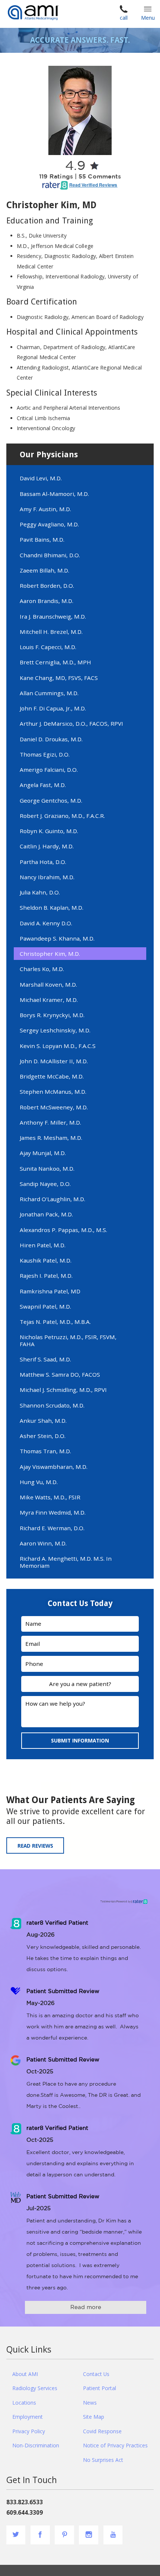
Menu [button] (148, 18)
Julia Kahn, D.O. (40, 892)
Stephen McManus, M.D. (53, 1092)
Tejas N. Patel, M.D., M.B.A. (55, 1322)
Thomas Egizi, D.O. (45, 754)
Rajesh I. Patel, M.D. (46, 1276)
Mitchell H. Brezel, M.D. (51, 632)
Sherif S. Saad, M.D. (45, 1359)
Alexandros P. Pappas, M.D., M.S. (63, 1230)
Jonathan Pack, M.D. (46, 1214)
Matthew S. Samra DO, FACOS (60, 1374)
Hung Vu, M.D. (39, 1482)
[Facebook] (40, 2535)
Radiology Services (35, 2388)
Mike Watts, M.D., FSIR (50, 1497)
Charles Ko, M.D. (42, 969)
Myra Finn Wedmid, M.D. (53, 1512)
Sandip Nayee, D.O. (45, 1184)
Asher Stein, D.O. (43, 1436)
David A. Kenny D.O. (46, 923)
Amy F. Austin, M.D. (45, 509)
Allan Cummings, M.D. (49, 693)
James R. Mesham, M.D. (51, 1138)
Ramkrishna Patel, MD (50, 1291)
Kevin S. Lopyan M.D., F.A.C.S (58, 1046)
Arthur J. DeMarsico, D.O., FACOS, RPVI (71, 723)
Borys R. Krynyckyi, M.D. (52, 1015)
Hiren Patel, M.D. (43, 1245)
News (90, 2403)
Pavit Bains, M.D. (42, 539)
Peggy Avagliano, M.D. (49, 524)
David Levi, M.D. (41, 478)
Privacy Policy (29, 2431)
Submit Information (80, 1740)
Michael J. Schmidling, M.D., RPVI (63, 1390)
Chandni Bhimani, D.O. (50, 555)
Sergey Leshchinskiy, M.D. (55, 1030)
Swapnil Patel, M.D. (45, 1306)
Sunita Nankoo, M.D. (47, 1168)
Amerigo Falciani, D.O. (49, 770)
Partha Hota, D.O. (43, 862)
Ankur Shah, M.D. (43, 1421)
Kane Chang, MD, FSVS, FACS (59, 678)
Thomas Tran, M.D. (45, 1451)
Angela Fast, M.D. (43, 785)
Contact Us (96, 2374)
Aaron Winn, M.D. (43, 1543)
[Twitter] (16, 2535)
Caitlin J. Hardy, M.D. (47, 846)
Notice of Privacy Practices (115, 2445)
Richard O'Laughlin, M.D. (52, 1199)
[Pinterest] (64, 2535)
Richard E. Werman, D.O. (52, 1528)
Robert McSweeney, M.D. (54, 1107)
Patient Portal (100, 2388)
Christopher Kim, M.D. (50, 954)
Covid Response (102, 2431)
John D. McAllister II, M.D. (54, 1061)
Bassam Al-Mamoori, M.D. (54, 494)
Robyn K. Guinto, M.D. (49, 831)
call (124, 18)
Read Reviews (35, 1846)
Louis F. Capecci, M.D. (48, 647)
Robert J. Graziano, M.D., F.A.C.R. (62, 816)
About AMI (25, 2374)
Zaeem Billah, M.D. (44, 570)
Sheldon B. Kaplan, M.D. (52, 907)
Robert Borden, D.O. (47, 586)
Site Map (94, 2417)
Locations (24, 2403)
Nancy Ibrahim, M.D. (47, 877)
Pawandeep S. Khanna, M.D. (57, 938)
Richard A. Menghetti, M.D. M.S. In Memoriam (66, 1562)
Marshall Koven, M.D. (48, 984)
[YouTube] (113, 2535)
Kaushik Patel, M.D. (46, 1260)
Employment (28, 2417)
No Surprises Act (103, 2460)
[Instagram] (89, 2535)
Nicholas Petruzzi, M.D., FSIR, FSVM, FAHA (68, 1340)
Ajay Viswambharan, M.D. (54, 1467)
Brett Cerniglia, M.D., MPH (55, 662)
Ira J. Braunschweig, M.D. (53, 616)
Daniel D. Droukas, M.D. (51, 739)
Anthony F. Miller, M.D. (50, 1122)
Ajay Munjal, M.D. (43, 1153)
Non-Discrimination (36, 2445)
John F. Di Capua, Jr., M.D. (53, 708)
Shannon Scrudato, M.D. (52, 1405)
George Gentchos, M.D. (51, 800)
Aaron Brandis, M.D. (47, 601)
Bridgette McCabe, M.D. (52, 1076)
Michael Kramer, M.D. (49, 1000)
